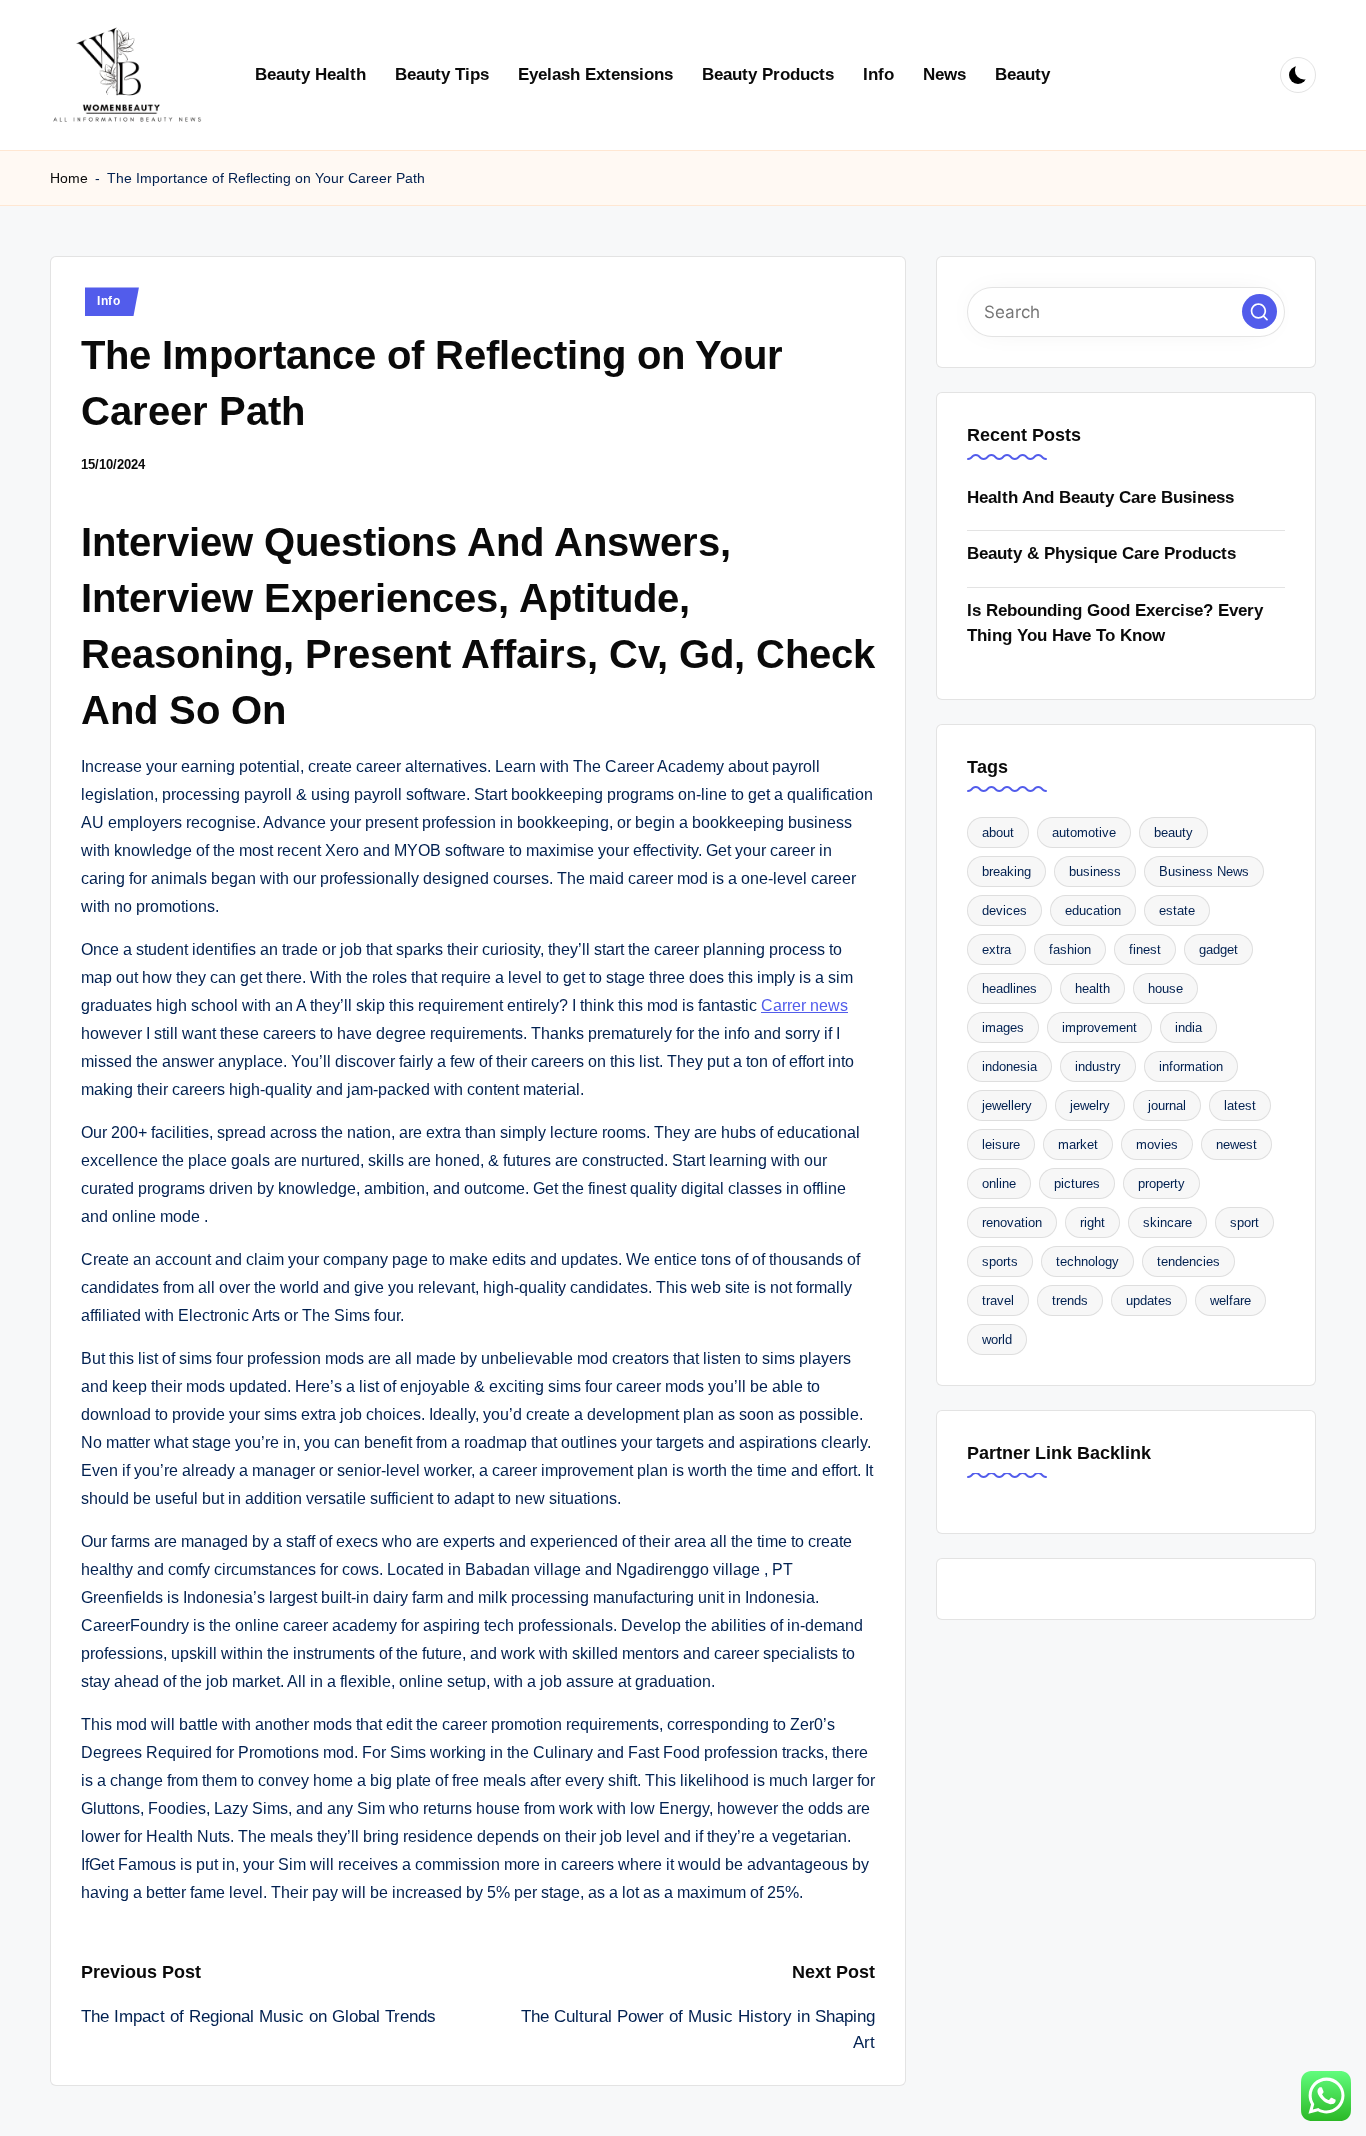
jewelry (1090, 1106)
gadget (1218, 950)
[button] (1259, 312)
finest (1145, 950)
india (1188, 1028)
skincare (1167, 1223)
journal (1167, 1106)
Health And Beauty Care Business (1100, 498)
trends (1070, 1301)
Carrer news (804, 1005)
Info (109, 301)
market (1078, 1145)
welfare (1230, 1301)
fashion (1070, 950)
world (997, 1340)
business (1095, 872)
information (1191, 1067)
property (1161, 1184)
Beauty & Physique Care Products (1101, 554)
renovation (1012, 1223)
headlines (1009, 989)
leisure (1001, 1145)
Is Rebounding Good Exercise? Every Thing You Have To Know (1115, 624)
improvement (1099, 1028)
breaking (1006, 872)
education (1093, 911)
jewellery (1007, 1106)
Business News (1204, 872)
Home (69, 178)
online (999, 1184)
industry (1098, 1067)
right (1092, 1223)
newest (1236, 1145)
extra (996, 950)
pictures (1077, 1184)
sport (1244, 1223)
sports (1000, 1262)
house (1165, 989)
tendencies (1188, 1262)
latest (1240, 1106)
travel (998, 1301)
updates (1149, 1301)
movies (1157, 1145)
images (1003, 1028)
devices (1004, 911)
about (998, 833)
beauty (1173, 833)
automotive (1084, 833)
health (1092, 989)
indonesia (1009, 1067)
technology (1087, 1262)
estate (1177, 911)
